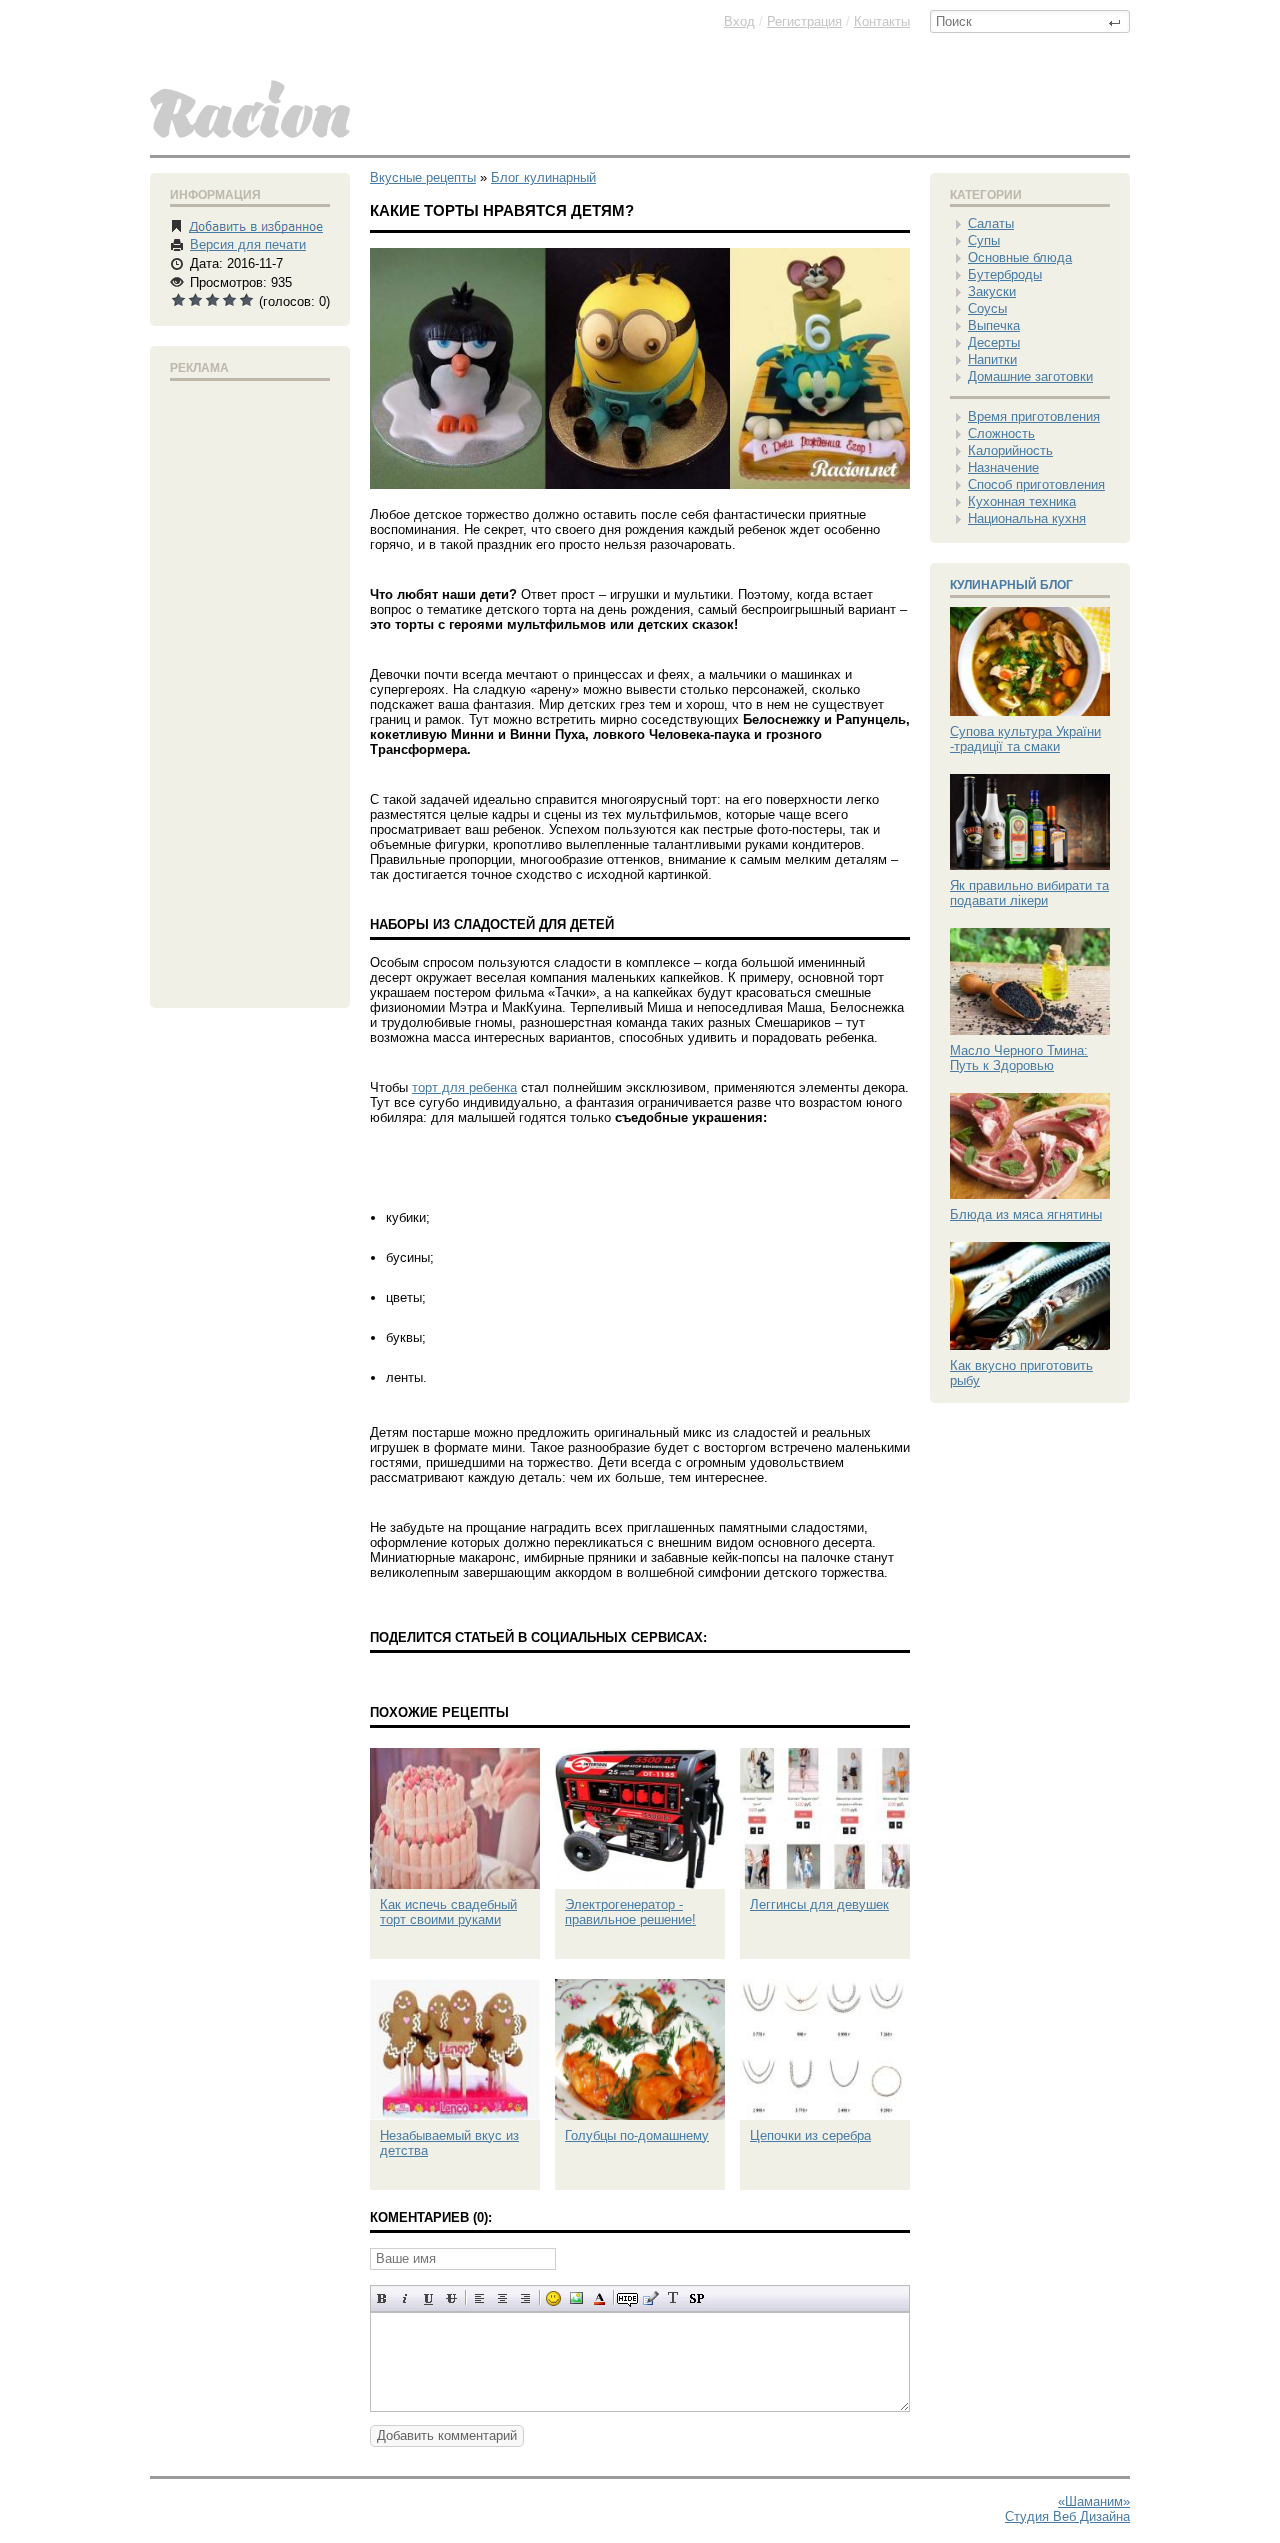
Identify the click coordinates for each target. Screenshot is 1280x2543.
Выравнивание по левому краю (479, 2298)
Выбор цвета (599, 2298)
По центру (502, 2298)
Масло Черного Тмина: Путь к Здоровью (1019, 1058)
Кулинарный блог (1011, 585)
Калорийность (1010, 450)
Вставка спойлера (696, 2298)
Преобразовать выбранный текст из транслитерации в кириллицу (673, 2298)
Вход (739, 21)
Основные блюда (1020, 257)
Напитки (992, 359)
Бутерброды (1005, 274)
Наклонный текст (405, 2298)
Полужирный (382, 2298)
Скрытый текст (627, 2298)
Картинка (576, 2298)
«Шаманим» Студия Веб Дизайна (1067, 2509)
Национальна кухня (1027, 518)
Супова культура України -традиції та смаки (1025, 739)
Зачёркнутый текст (451, 2298)
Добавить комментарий (447, 2435)
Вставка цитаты (650, 2298)
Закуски (992, 291)
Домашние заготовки (1030, 376)
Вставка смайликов (553, 2298)
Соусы (987, 308)
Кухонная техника (1022, 501)
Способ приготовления (1036, 484)
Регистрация (804, 21)
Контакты (882, 21)
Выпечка (994, 325)
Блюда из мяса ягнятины (1026, 1214)
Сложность (1001, 433)
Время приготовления (1034, 416)
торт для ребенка (464, 1087)
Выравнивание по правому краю (525, 2298)
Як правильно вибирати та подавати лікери (1029, 893)
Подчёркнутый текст (428, 2298)
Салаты (991, 223)
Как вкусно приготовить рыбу (1021, 1373)
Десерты (994, 342)
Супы (984, 240)
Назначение (1003, 467)
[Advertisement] (250, 690)
